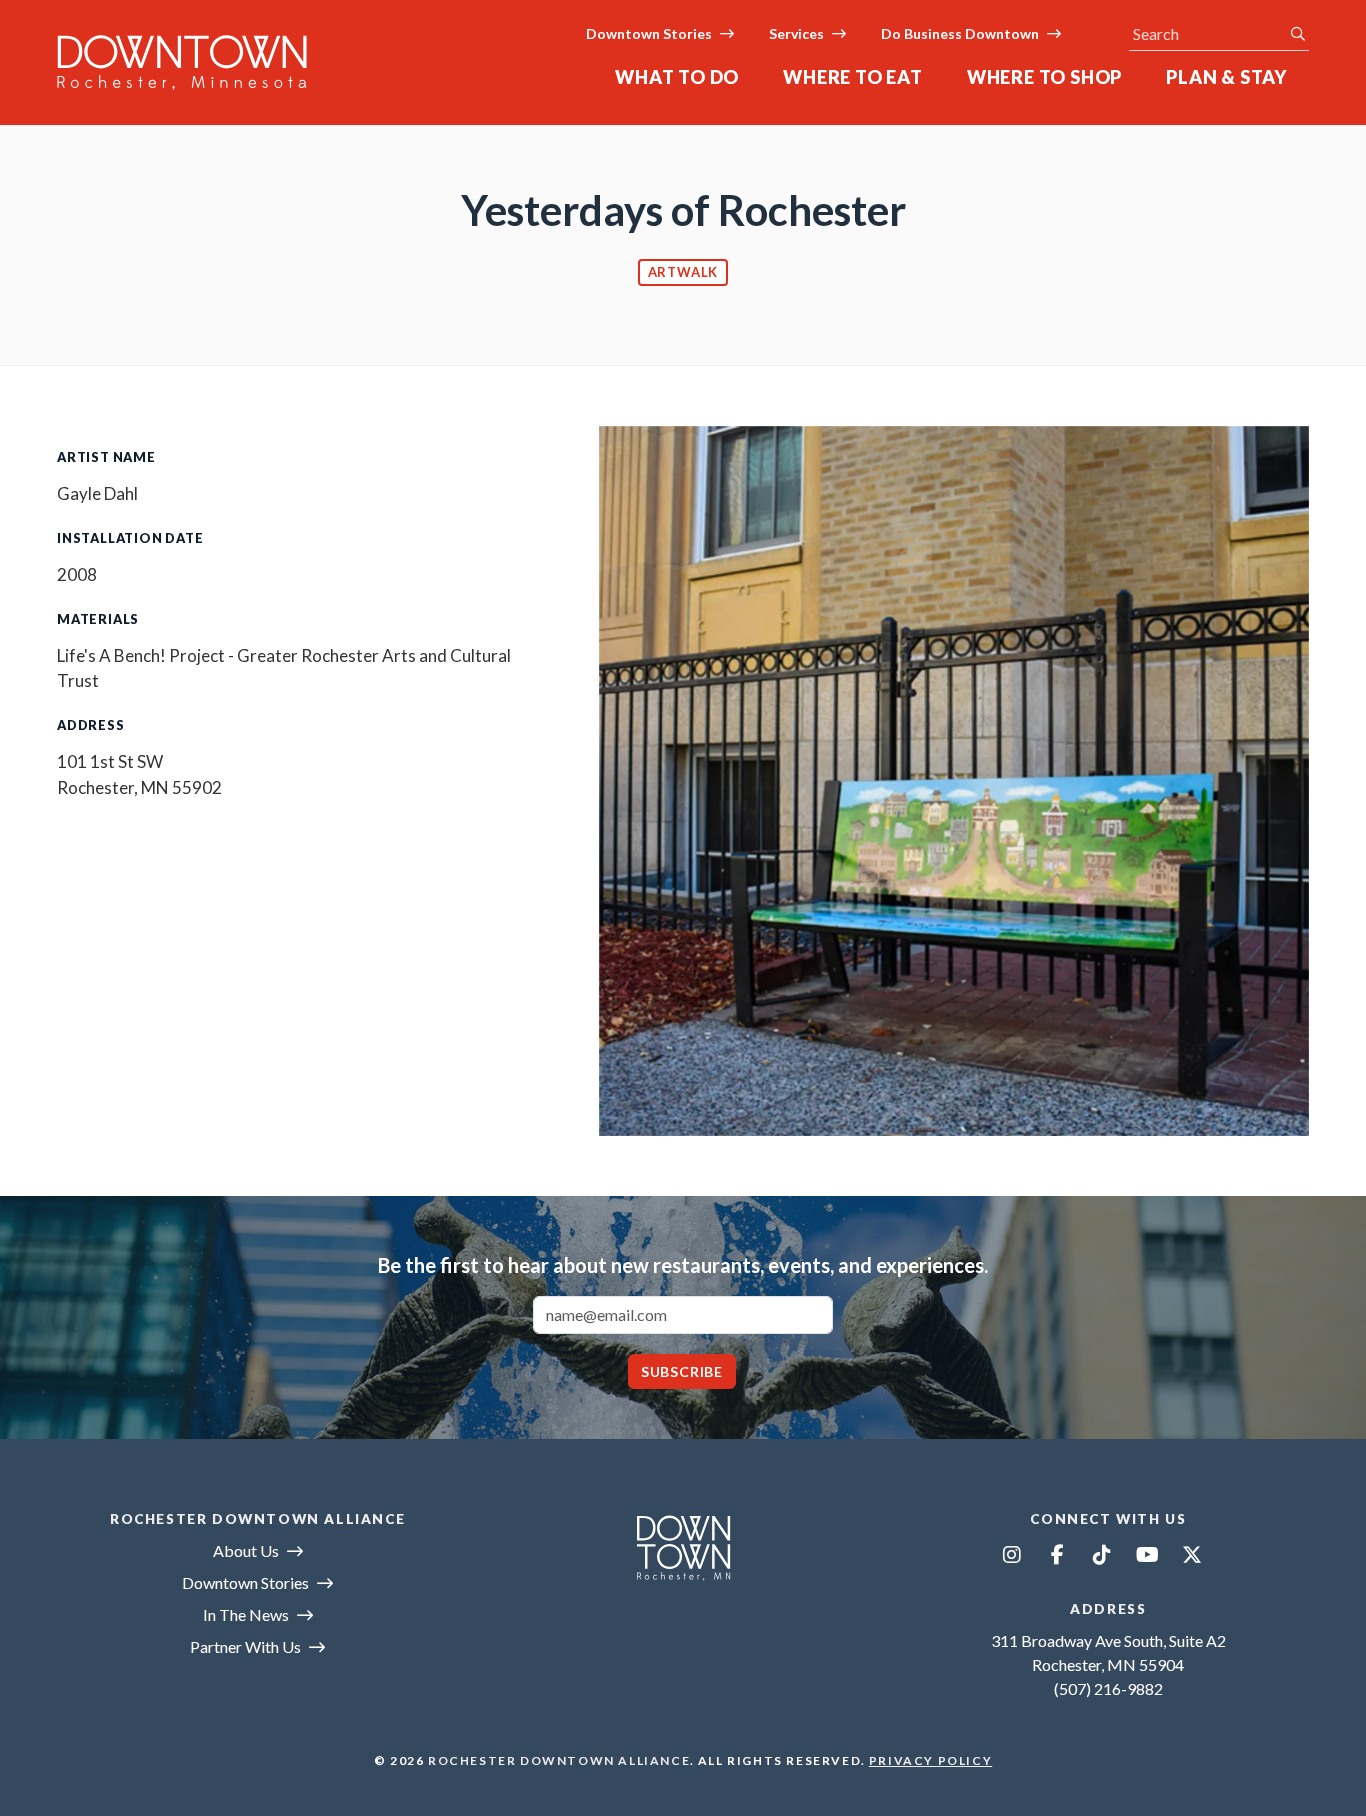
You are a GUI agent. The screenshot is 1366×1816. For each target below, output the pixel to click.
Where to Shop (1044, 77)
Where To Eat (853, 77)
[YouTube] (1147, 1554)
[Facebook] (1057, 1554)
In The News (246, 1614)
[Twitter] (1192, 1554)
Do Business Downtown (960, 33)
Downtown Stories (649, 33)
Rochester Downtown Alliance (559, 1760)
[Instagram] (1012, 1554)
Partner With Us (245, 1646)
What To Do (677, 77)
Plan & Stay (1226, 77)
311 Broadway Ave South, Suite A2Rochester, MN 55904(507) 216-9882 (1108, 1664)
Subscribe (682, 1371)
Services (796, 33)
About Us (246, 1550)
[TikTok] (1102, 1554)
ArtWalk (683, 272)
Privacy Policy (930, 1760)
